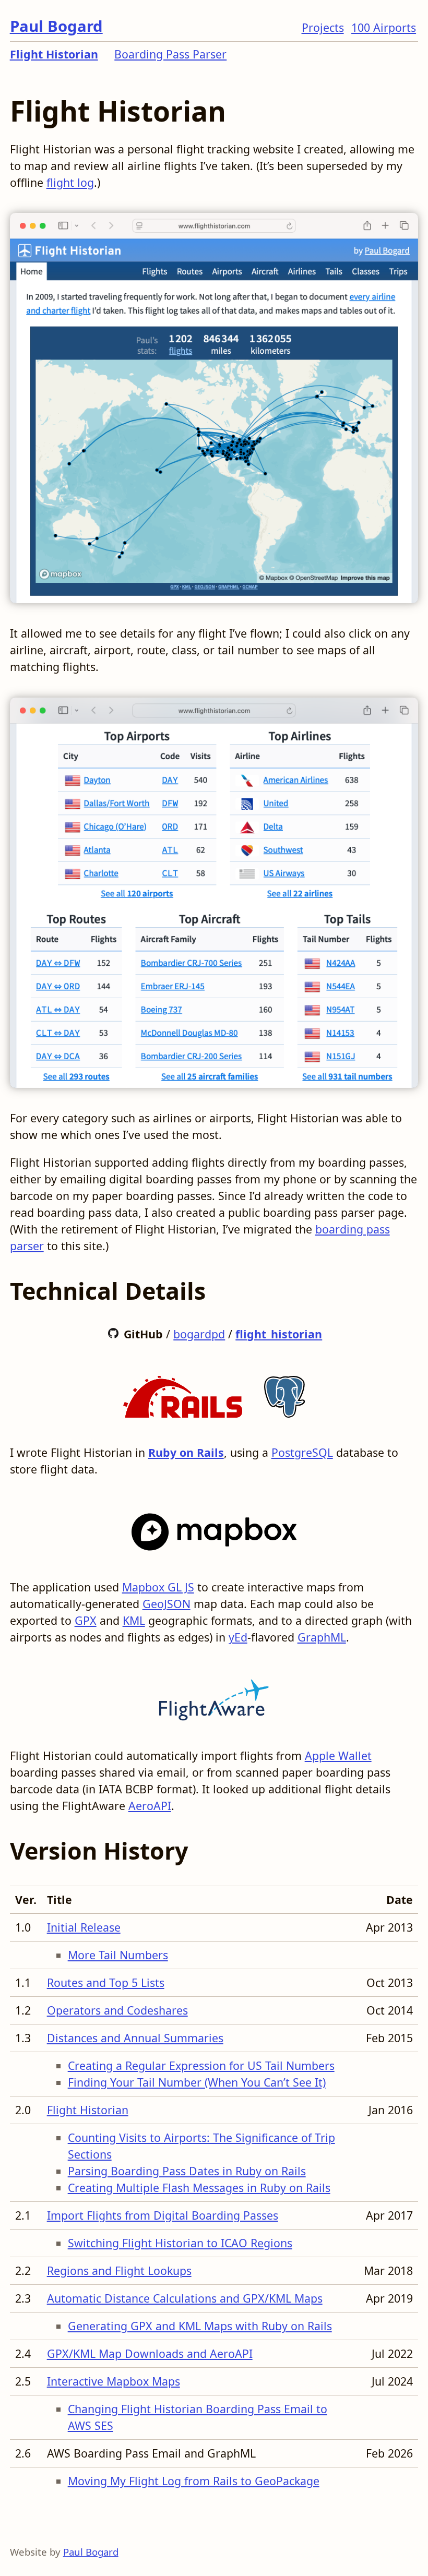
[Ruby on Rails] (183, 1393)
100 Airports (384, 27)
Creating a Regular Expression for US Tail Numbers (201, 2065)
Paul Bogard (56, 26)
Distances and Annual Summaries (135, 2038)
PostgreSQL (302, 1452)
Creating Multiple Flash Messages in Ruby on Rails (199, 2188)
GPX (86, 1620)
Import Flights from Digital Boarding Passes (163, 2215)
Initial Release (84, 1927)
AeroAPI (150, 1806)
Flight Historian (54, 54)
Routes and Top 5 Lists (106, 1982)
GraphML (322, 1637)
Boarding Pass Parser (170, 54)
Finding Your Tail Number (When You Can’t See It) (197, 2082)
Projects (323, 27)
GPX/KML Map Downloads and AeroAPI (150, 2353)
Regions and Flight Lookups (119, 2271)
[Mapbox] (214, 1528)
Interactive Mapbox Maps (114, 2381)
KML (134, 1620)
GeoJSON (167, 1604)
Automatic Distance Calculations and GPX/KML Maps (185, 2298)
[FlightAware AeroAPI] (214, 1697)
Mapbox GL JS (158, 1587)
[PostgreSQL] (284, 1393)
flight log (70, 182)
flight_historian (279, 1334)
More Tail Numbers (118, 1955)
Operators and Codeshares (117, 2010)
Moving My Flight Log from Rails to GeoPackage (194, 2481)
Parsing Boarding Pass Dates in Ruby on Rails (187, 2171)
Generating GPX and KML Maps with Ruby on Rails (200, 2326)
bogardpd (199, 1334)
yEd (238, 1637)
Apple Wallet (338, 1756)
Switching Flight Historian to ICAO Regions (180, 2243)
